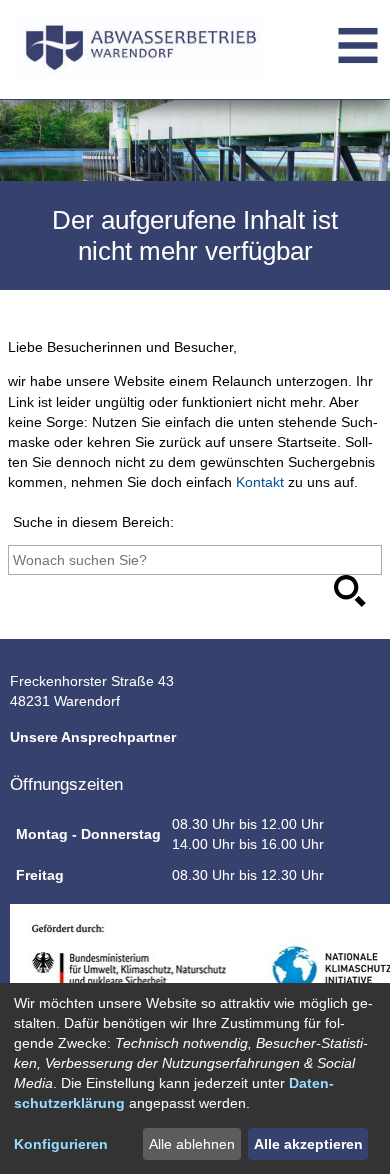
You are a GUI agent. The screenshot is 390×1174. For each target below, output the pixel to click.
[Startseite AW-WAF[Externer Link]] (140, 50)
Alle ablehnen (192, 1144)
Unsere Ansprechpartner (93, 737)
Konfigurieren (61, 1144)
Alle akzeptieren (308, 1144)
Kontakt (260, 482)
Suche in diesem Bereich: (93, 522)
